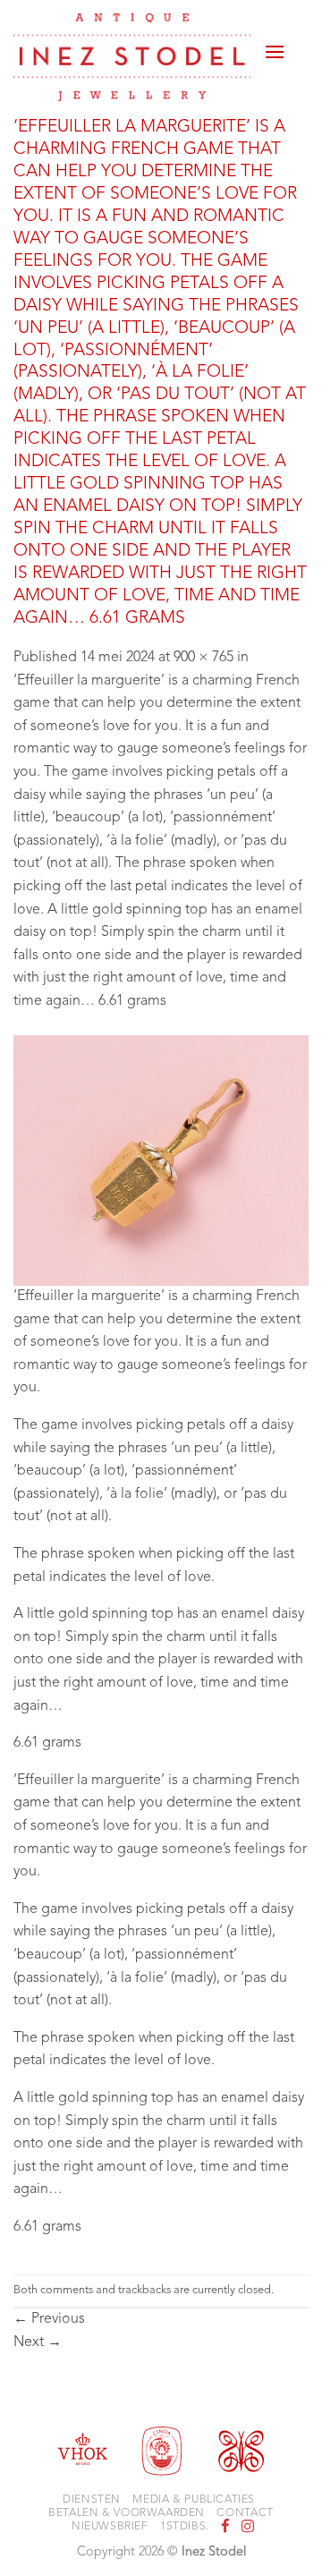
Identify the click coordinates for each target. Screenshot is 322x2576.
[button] (275, 45)
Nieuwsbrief (110, 2527)
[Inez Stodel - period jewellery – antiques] (132, 57)
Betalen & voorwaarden (127, 2513)
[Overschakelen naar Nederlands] (297, 34)
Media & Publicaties (194, 2500)
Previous (49, 2319)
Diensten (92, 2500)
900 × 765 (203, 658)
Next (38, 2342)
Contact (245, 2513)
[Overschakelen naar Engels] (297, 55)
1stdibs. (185, 2527)
